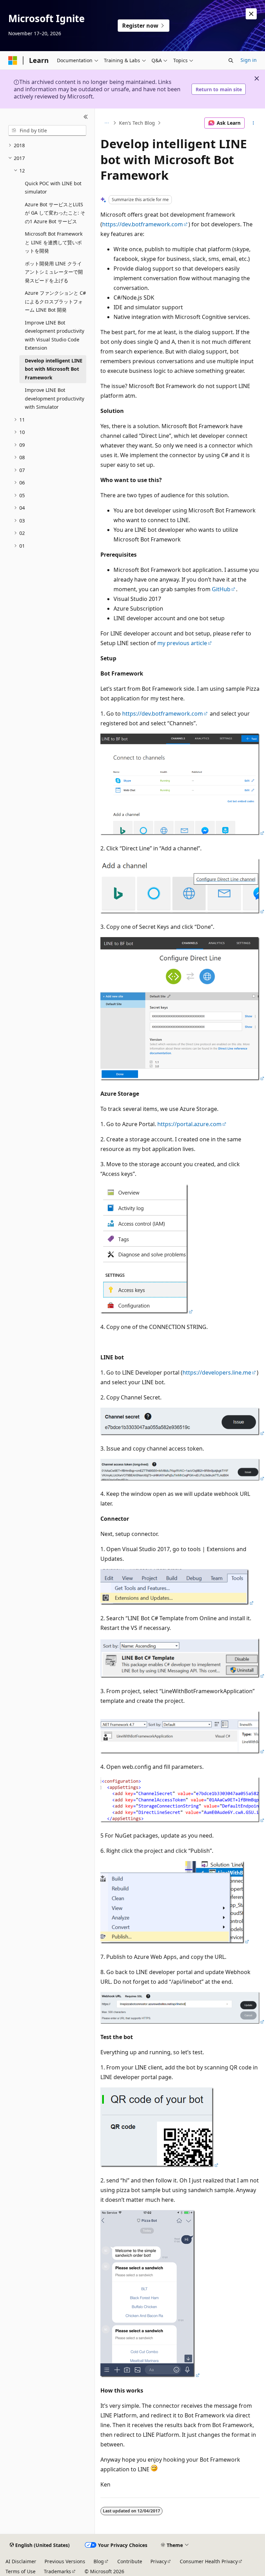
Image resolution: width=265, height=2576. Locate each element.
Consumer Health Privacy (209, 2561)
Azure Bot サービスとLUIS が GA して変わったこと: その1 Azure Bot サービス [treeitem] (55, 213)
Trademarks (57, 2571)
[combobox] (47, 131)
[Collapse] (86, 117)
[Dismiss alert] (251, 14)
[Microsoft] (13, 60)
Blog (99, 2561)
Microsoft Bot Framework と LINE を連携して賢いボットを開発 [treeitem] (54, 242)
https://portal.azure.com (189, 1124)
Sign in (249, 60)
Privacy (159, 2561)
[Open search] (231, 60)
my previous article (182, 643)
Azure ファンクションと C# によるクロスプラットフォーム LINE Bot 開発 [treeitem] (55, 301)
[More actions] (253, 123)
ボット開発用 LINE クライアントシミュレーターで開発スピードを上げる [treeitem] (54, 272)
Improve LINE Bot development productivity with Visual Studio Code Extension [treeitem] (55, 335)
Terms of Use (21, 2571)
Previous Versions (65, 2561)
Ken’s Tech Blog (137, 123)
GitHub (221, 589)
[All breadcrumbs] (106, 123)
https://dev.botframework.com (143, 224)
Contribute (130, 2561)
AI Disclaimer (21, 2561)
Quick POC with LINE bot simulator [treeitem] (53, 188)
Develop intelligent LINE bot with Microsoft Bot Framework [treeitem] (54, 369)
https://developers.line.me (217, 1372)
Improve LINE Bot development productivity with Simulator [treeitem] (55, 398)
